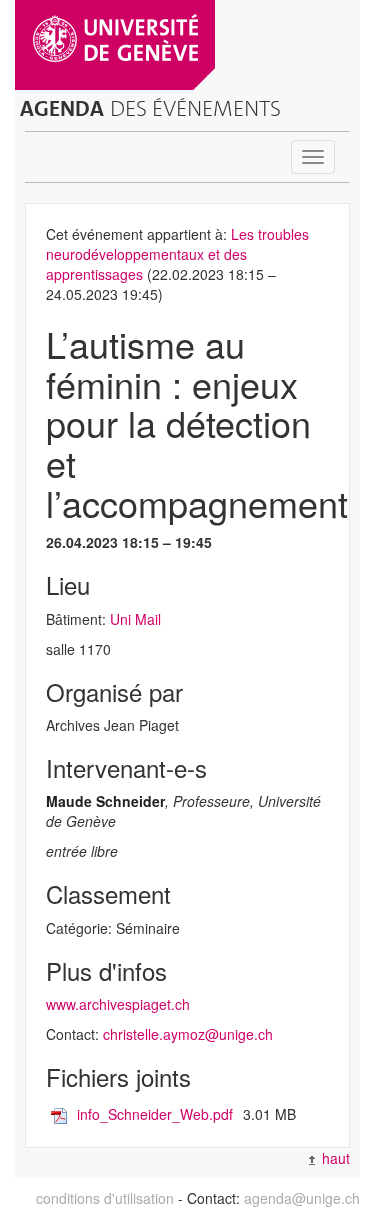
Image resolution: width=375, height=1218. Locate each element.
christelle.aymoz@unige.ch (188, 1034)
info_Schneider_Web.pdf (155, 1114)
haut (334, 1158)
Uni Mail (135, 619)
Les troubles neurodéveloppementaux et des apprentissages (177, 254)
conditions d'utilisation (105, 1198)
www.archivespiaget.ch (118, 1004)
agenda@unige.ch (302, 1198)
